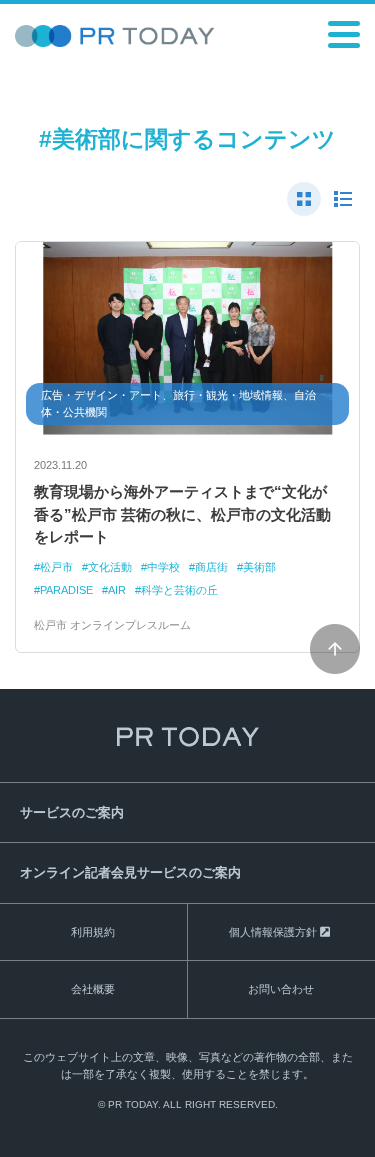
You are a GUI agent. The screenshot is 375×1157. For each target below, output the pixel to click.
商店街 (211, 567)
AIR (117, 590)
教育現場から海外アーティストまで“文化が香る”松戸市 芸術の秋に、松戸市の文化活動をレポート (182, 514)
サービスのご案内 (72, 812)
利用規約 (93, 932)
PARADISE (66, 590)
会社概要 (93, 989)
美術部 (259, 567)
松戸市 (56, 567)
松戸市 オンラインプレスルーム (112, 625)
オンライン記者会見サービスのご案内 (130, 872)
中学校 (163, 567)
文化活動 (110, 567)
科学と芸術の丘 (179, 590)
